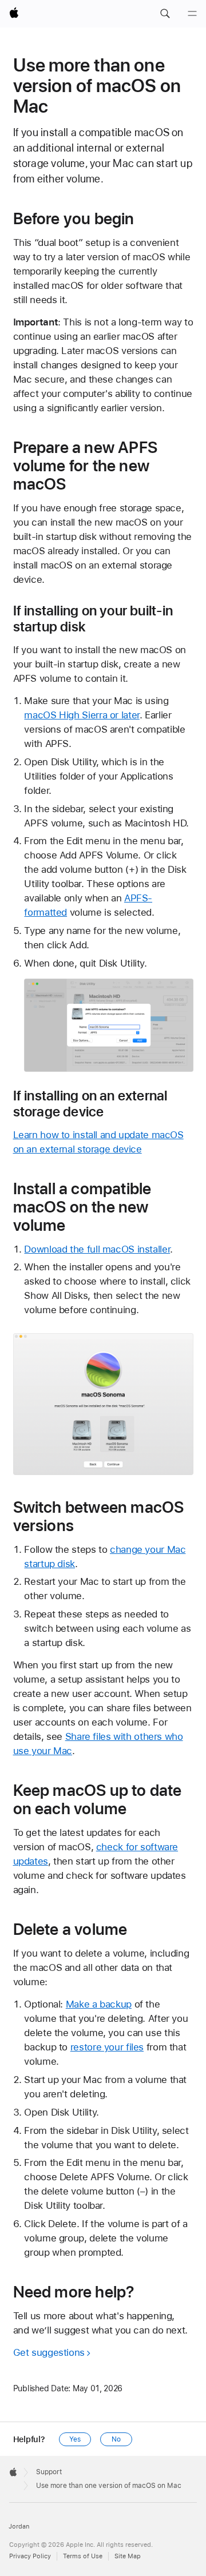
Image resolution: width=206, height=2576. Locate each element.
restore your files (107, 2047)
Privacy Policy (30, 2556)
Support (49, 2472)
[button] (165, 14)
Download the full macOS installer (97, 1249)
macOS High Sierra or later (82, 715)
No (116, 2439)
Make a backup (99, 2004)
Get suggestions (49, 2352)
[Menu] (192, 14)
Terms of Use (83, 2556)
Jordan (19, 2527)
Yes (75, 2439)
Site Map (128, 2556)
